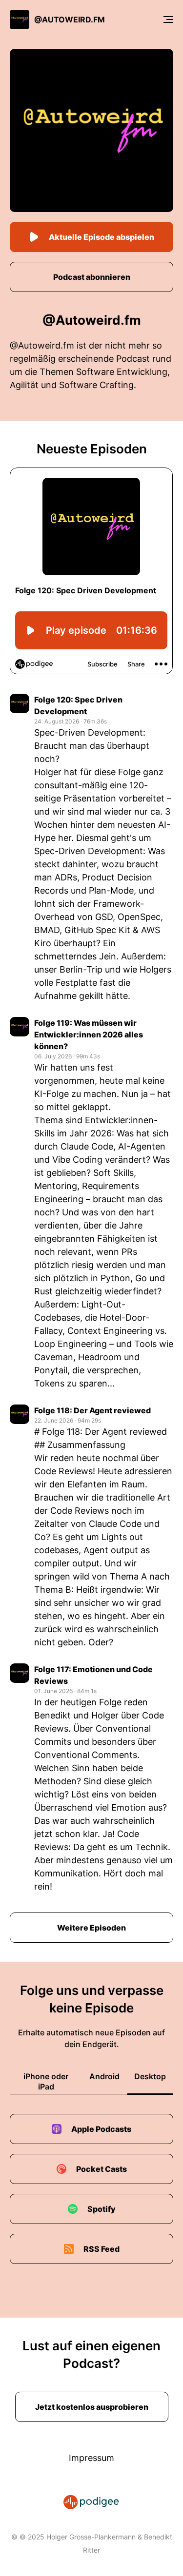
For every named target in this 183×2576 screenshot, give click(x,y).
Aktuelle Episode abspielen (102, 237)
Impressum (91, 2458)
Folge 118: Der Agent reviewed (92, 1410)
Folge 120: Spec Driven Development (78, 705)
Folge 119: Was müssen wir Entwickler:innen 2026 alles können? (89, 1034)
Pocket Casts (102, 2169)
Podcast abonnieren (92, 277)
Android (104, 2076)
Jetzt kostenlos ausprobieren (92, 2407)
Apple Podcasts (101, 2129)
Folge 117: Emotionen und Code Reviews (93, 1675)
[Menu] (168, 20)
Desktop (150, 2076)
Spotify (102, 2209)
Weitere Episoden (91, 1928)
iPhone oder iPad (46, 2081)
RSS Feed (102, 2249)
